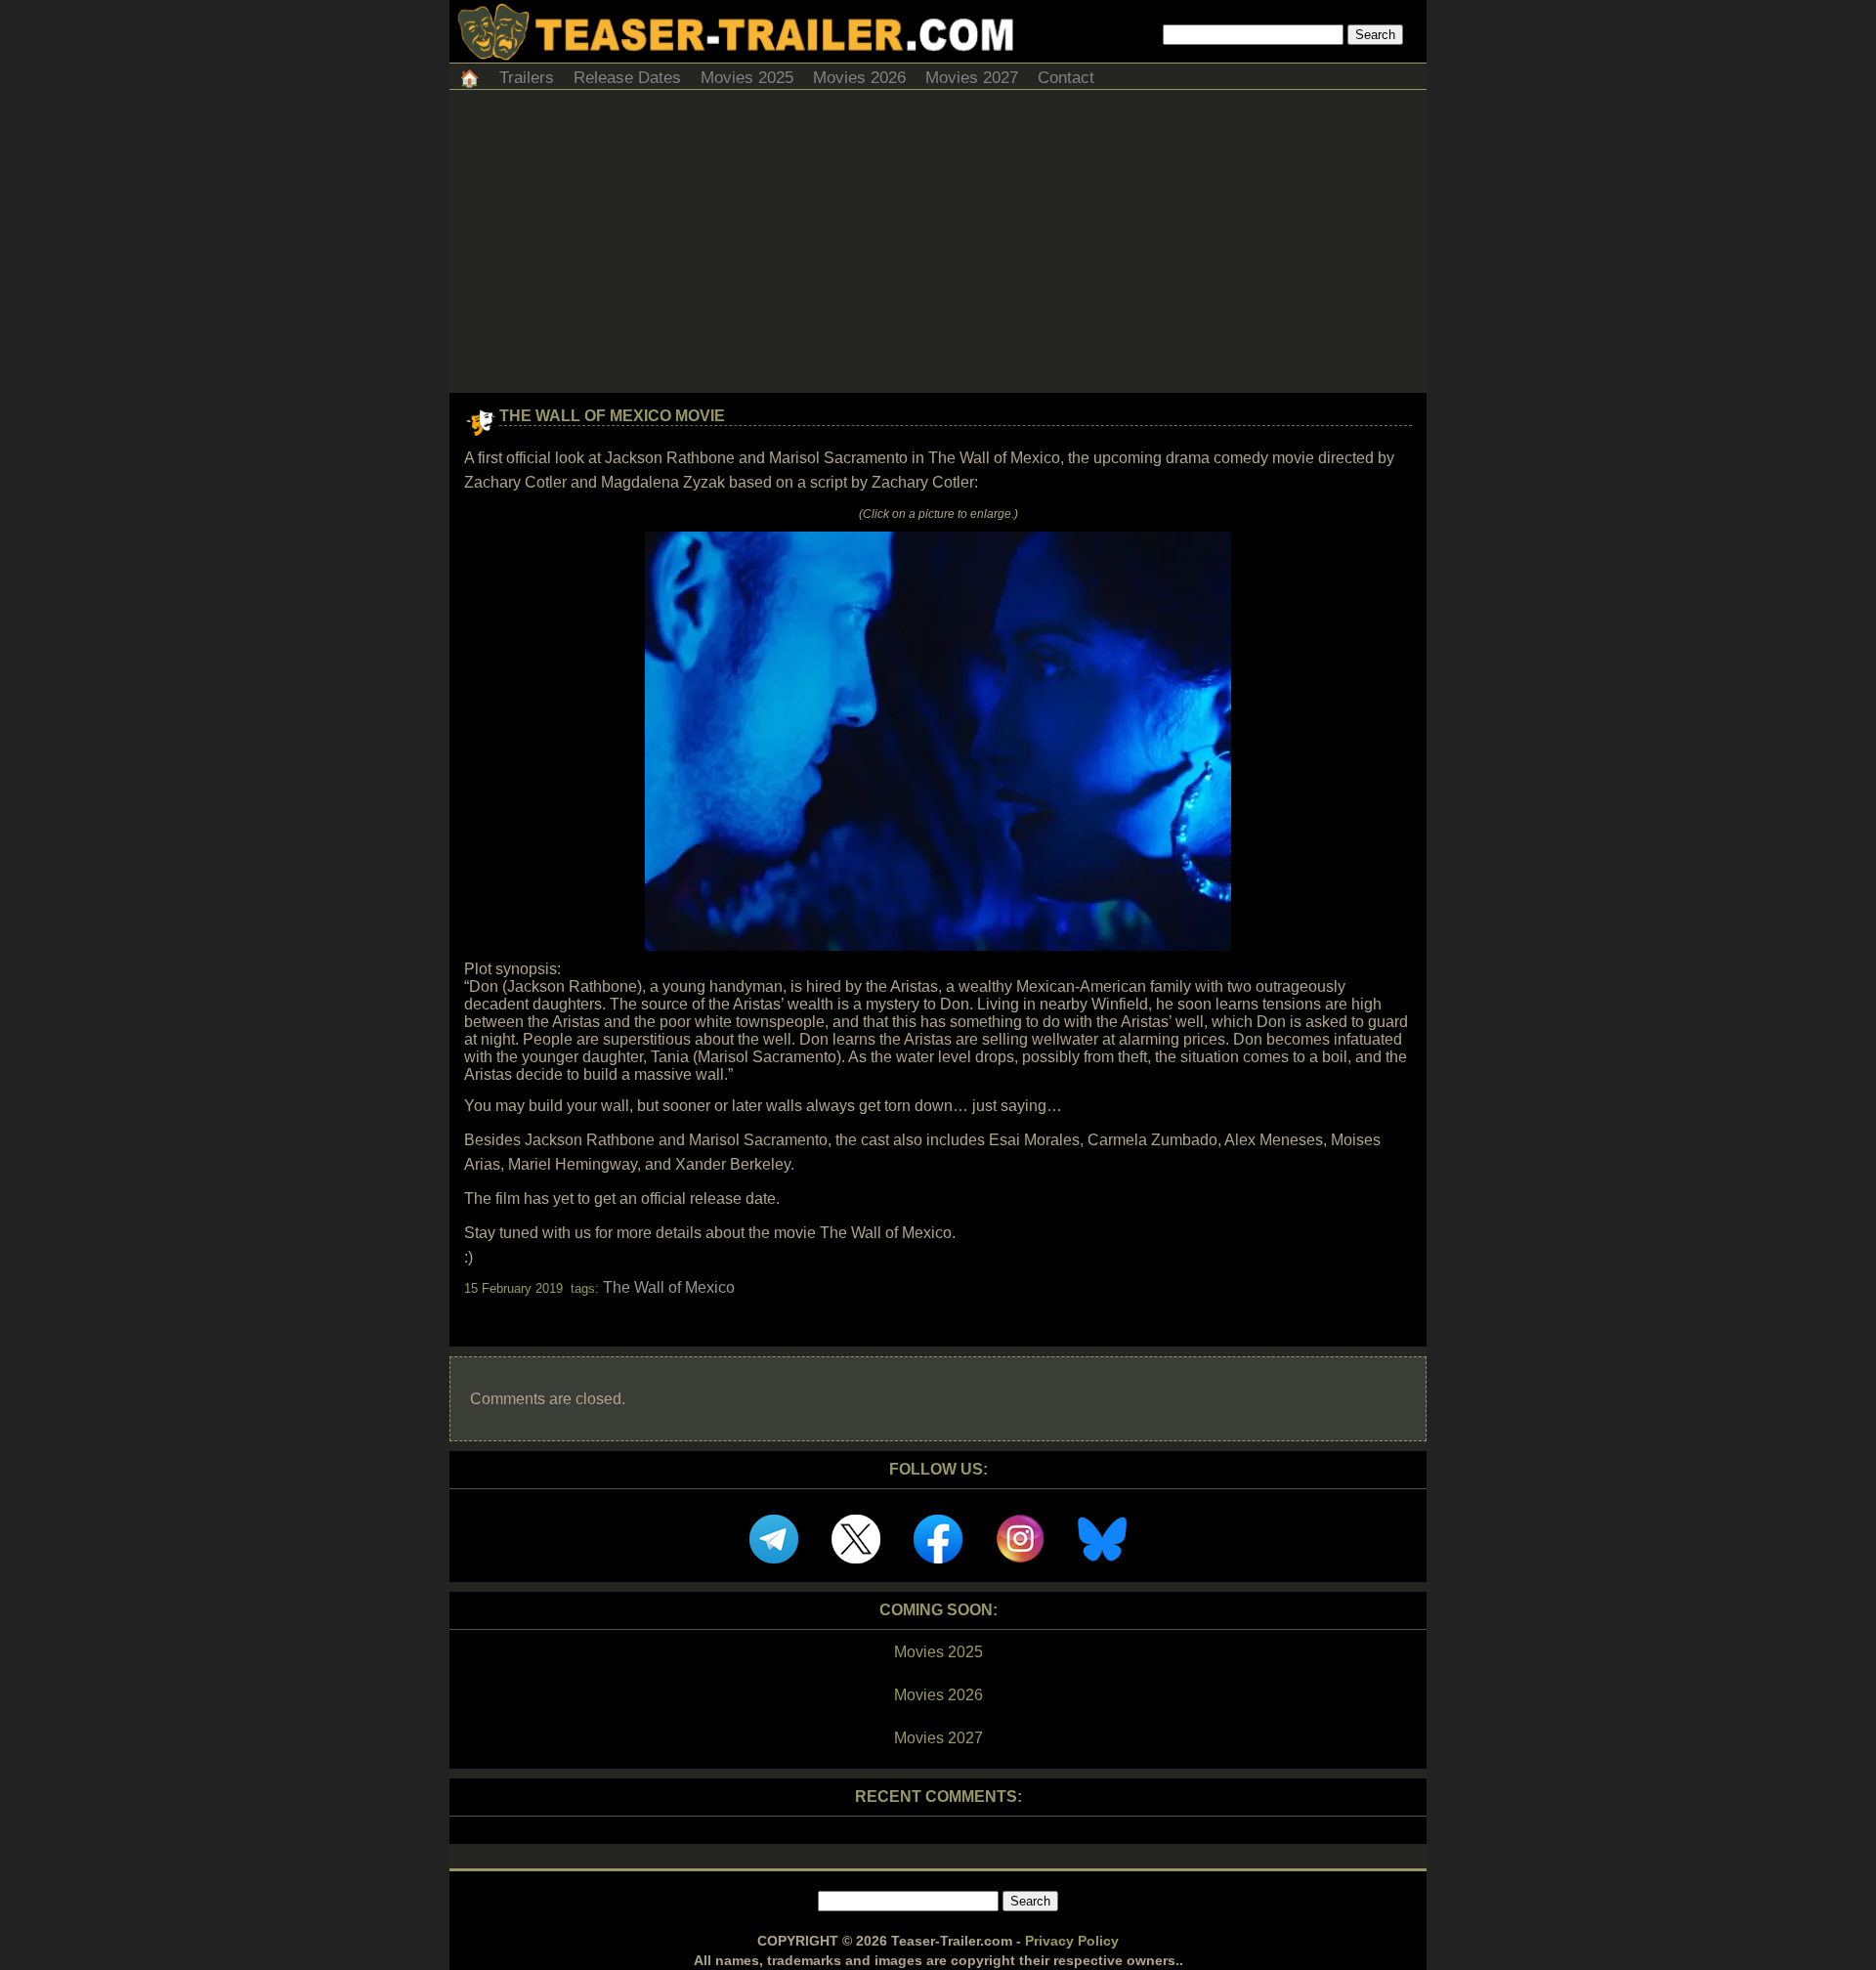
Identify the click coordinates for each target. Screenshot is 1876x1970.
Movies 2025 (747, 78)
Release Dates (627, 78)
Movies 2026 (859, 78)
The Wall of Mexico (669, 1287)
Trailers (527, 78)
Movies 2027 (972, 78)
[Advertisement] (938, 246)
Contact (1066, 78)
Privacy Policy (1072, 1941)
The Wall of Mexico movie (612, 416)
